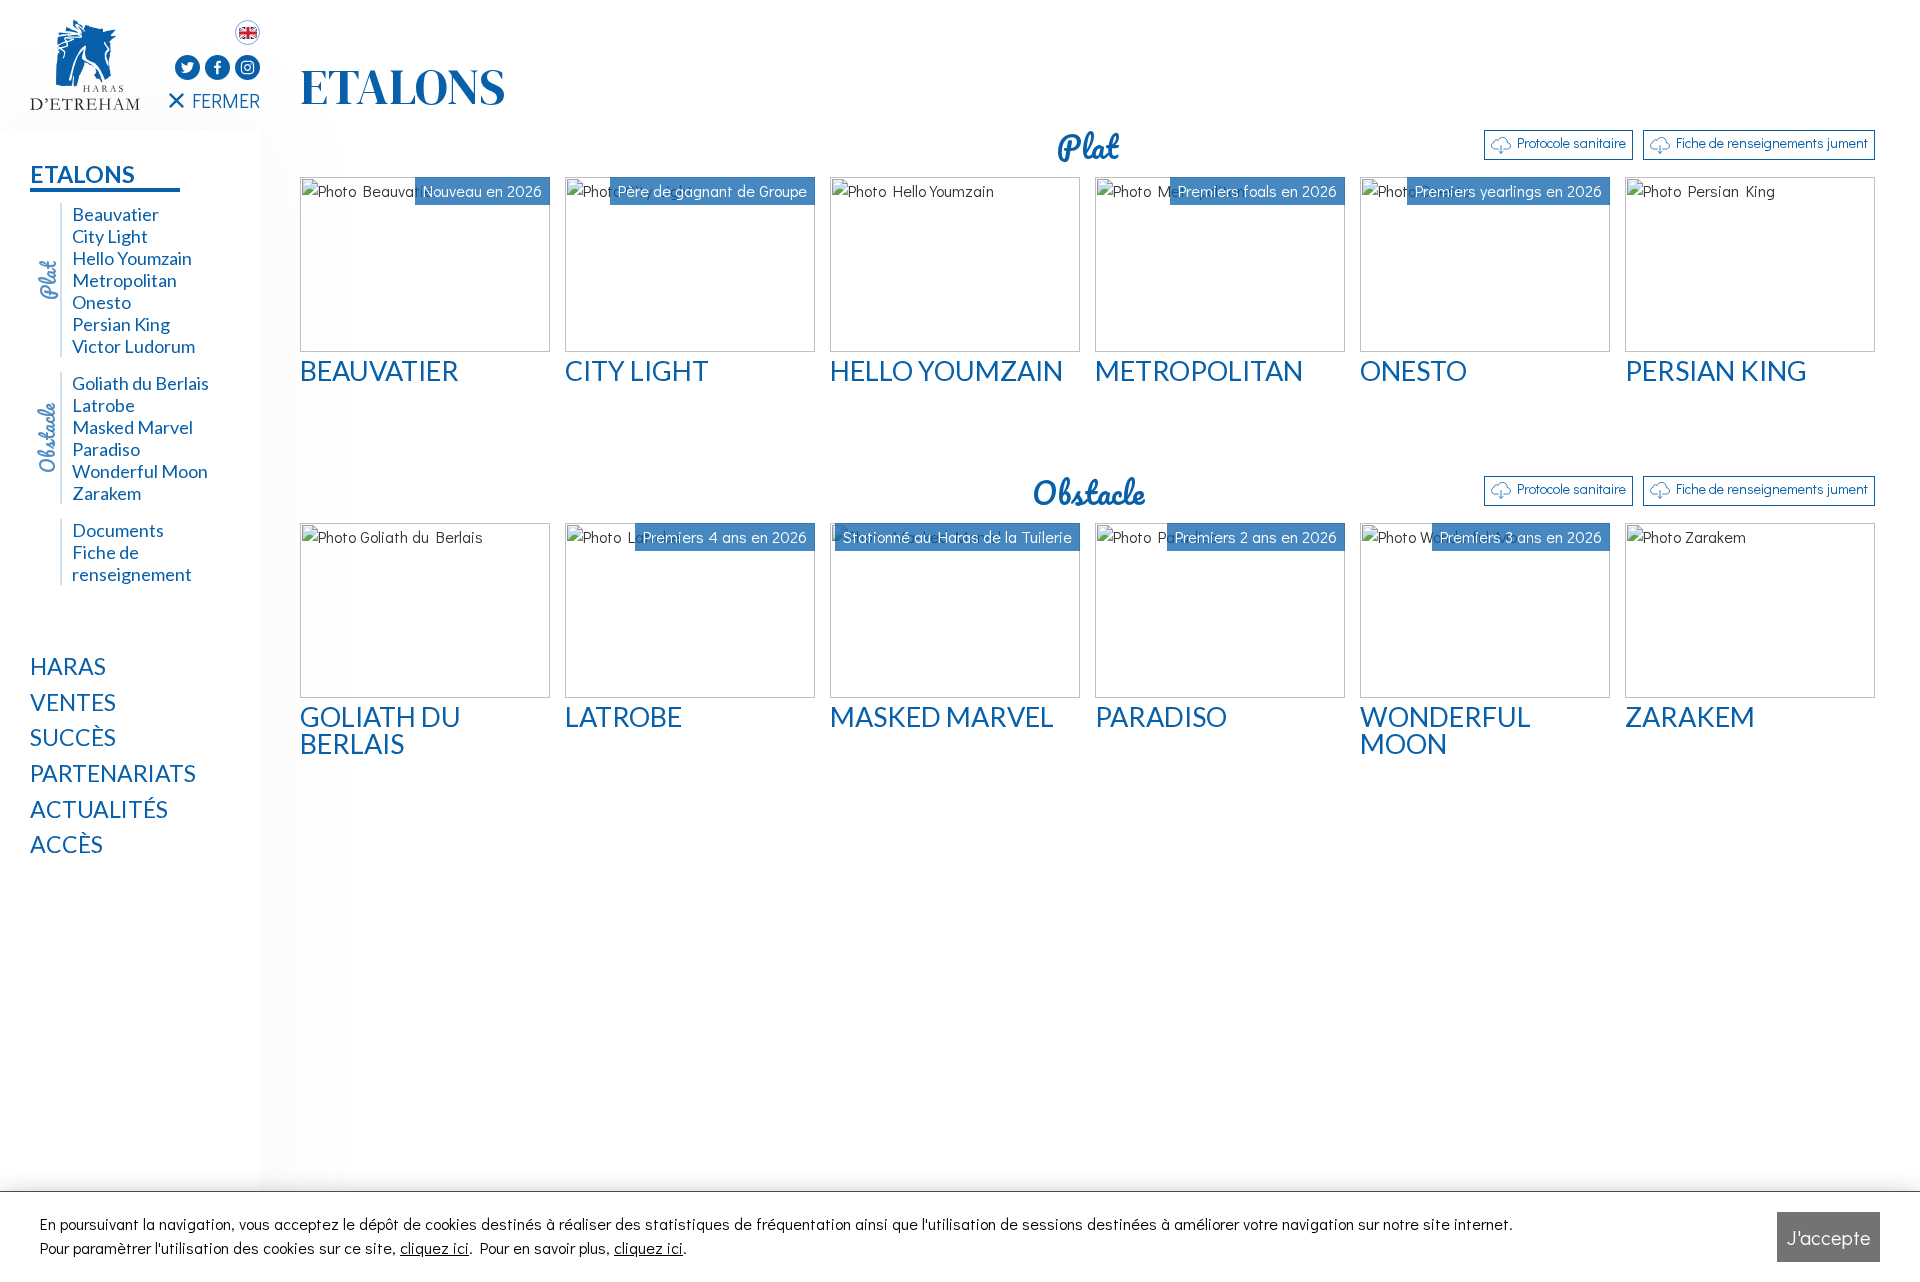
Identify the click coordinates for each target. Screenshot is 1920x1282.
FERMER (226, 100)
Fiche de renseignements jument (1772, 142)
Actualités (99, 809)
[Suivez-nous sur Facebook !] (217, 67)
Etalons (82, 174)
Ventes (73, 702)
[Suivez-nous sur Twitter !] (187, 67)
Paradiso (106, 449)
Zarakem (106, 493)
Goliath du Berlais (140, 383)
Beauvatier (115, 214)
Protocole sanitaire (1571, 142)
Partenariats (113, 773)
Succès (73, 737)
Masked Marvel (132, 427)
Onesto (101, 302)
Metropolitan (124, 280)
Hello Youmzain (132, 258)
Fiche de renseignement (132, 563)
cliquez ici (434, 1247)
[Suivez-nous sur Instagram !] (247, 67)
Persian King (121, 324)
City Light (110, 236)
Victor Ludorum (133, 346)
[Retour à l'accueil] (90, 65)
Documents (118, 530)
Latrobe (103, 405)
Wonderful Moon (140, 471)
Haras (68, 666)
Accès (66, 844)
